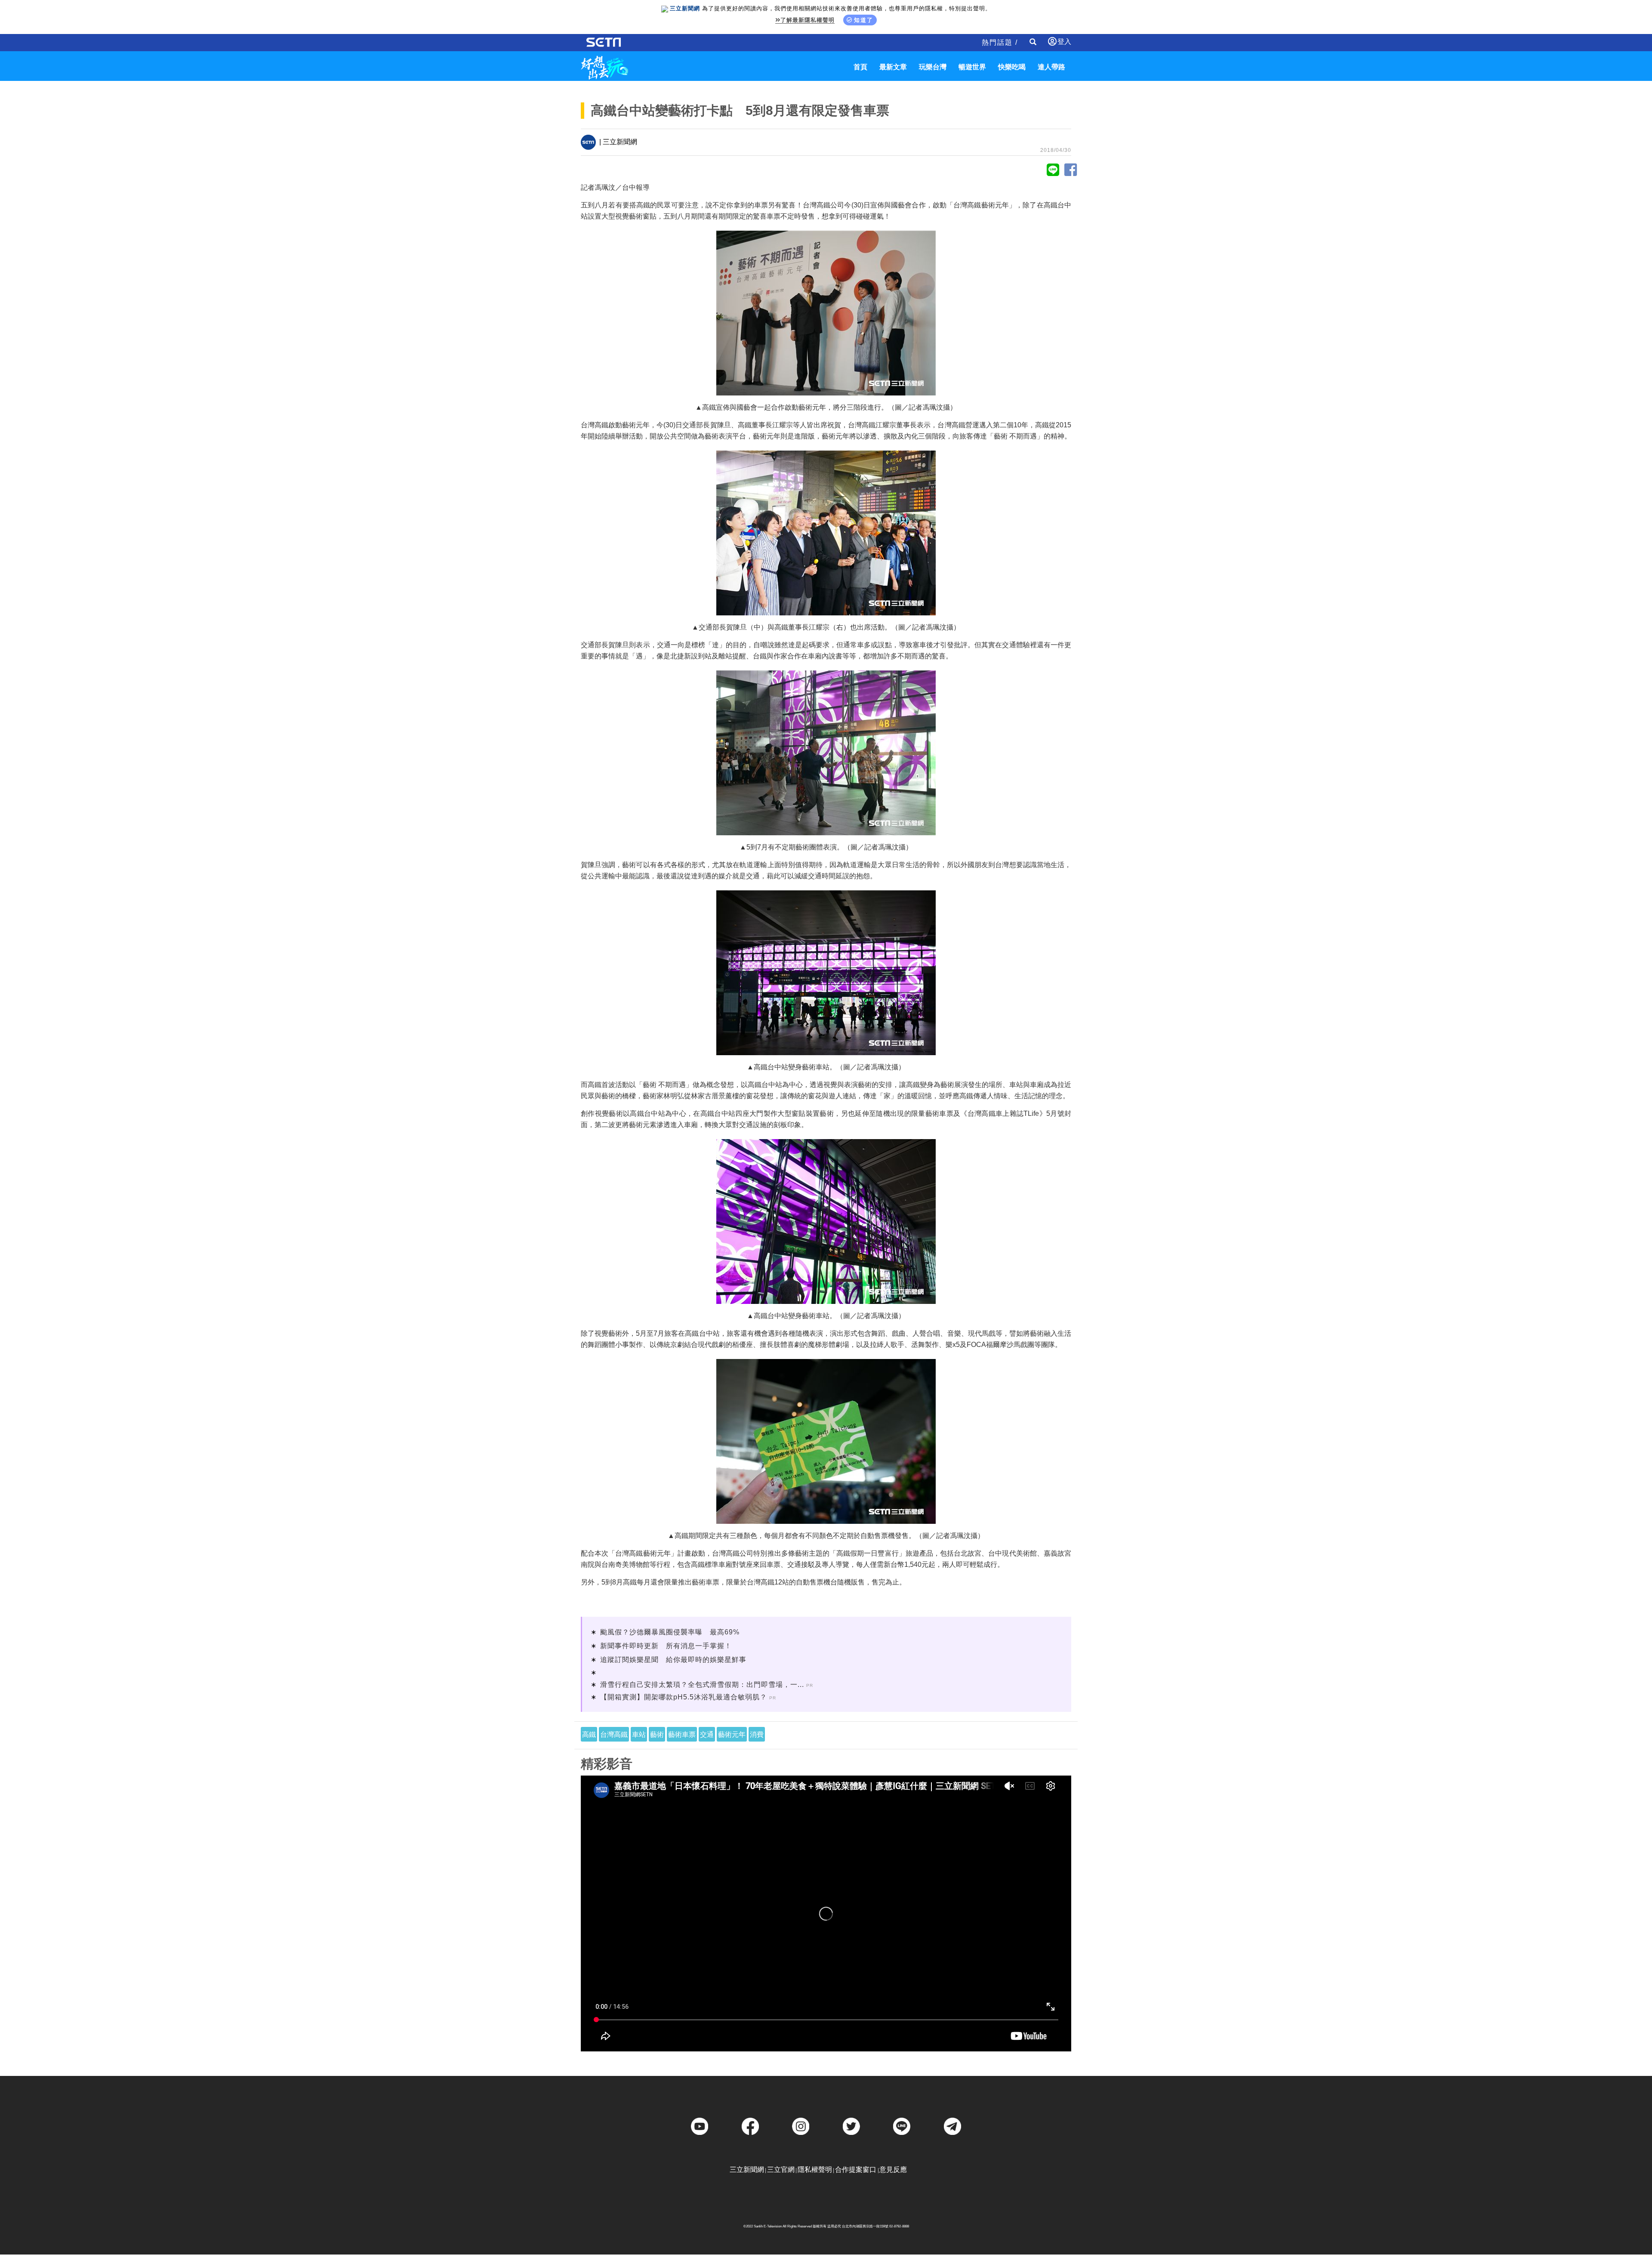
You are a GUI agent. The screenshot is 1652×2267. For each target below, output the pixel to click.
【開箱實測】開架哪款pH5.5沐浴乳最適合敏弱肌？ (684, 1697)
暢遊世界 (972, 67)
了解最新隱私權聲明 (808, 20)
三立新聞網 (747, 2170)
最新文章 (893, 67)
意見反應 (893, 2170)
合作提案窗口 (856, 2170)
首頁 (860, 67)
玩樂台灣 (933, 67)
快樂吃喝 (1012, 67)
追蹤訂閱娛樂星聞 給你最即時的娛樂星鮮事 (673, 1660)
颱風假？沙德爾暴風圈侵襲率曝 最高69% (670, 1632)
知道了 (864, 20)
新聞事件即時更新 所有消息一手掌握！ (666, 1646)
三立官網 (781, 2170)
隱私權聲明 (815, 2170)
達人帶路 (1051, 67)
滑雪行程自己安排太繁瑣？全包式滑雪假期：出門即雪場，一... (702, 1685)
